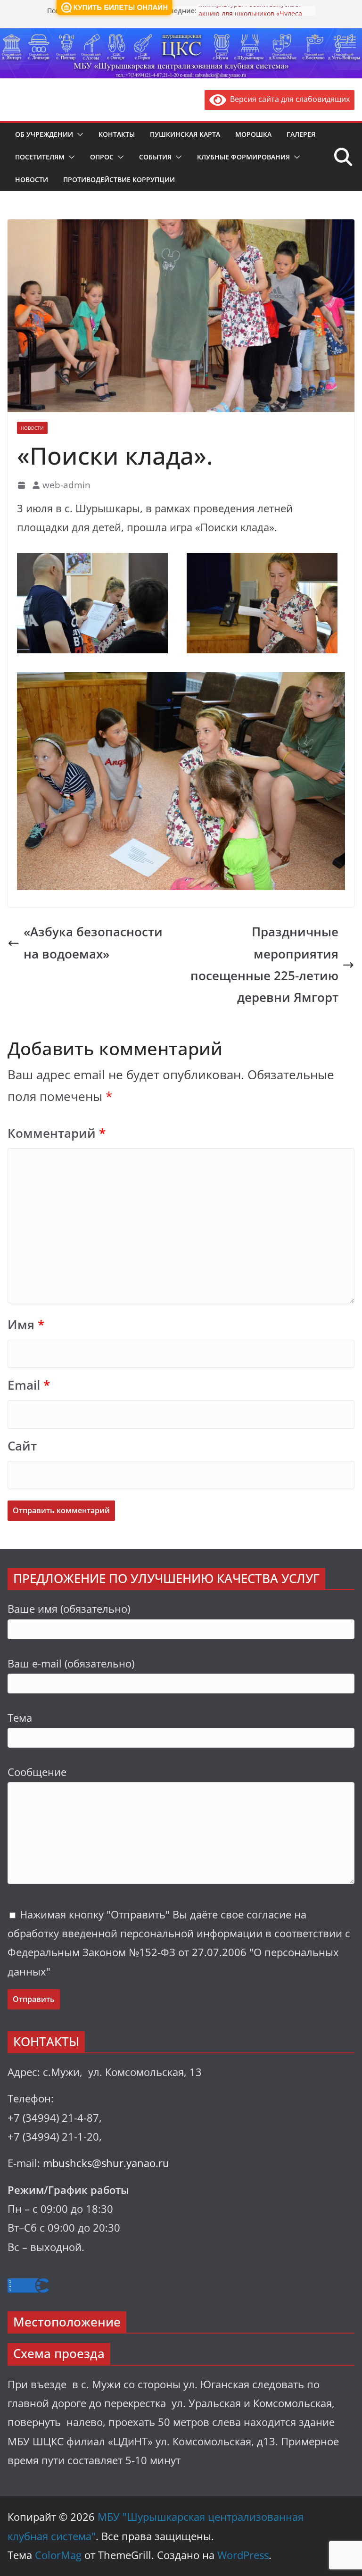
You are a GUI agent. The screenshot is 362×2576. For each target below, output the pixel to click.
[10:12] (22, 485)
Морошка (253, 134)
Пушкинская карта (185, 134)
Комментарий (57, 1133)
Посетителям (40, 157)
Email (29, 1385)
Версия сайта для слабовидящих (288, 99)
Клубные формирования (243, 157)
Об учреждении (44, 134)
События (155, 157)
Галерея (301, 134)
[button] (78, 134)
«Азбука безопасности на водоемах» (93, 943)
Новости (32, 179)
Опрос (102, 157)
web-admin (66, 485)
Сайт (22, 1446)
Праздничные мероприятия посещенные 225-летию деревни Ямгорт (264, 964)
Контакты (117, 134)
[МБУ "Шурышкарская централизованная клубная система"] (181, 35)
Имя (26, 1325)
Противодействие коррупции (119, 179)
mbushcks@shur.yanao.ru (106, 2163)
